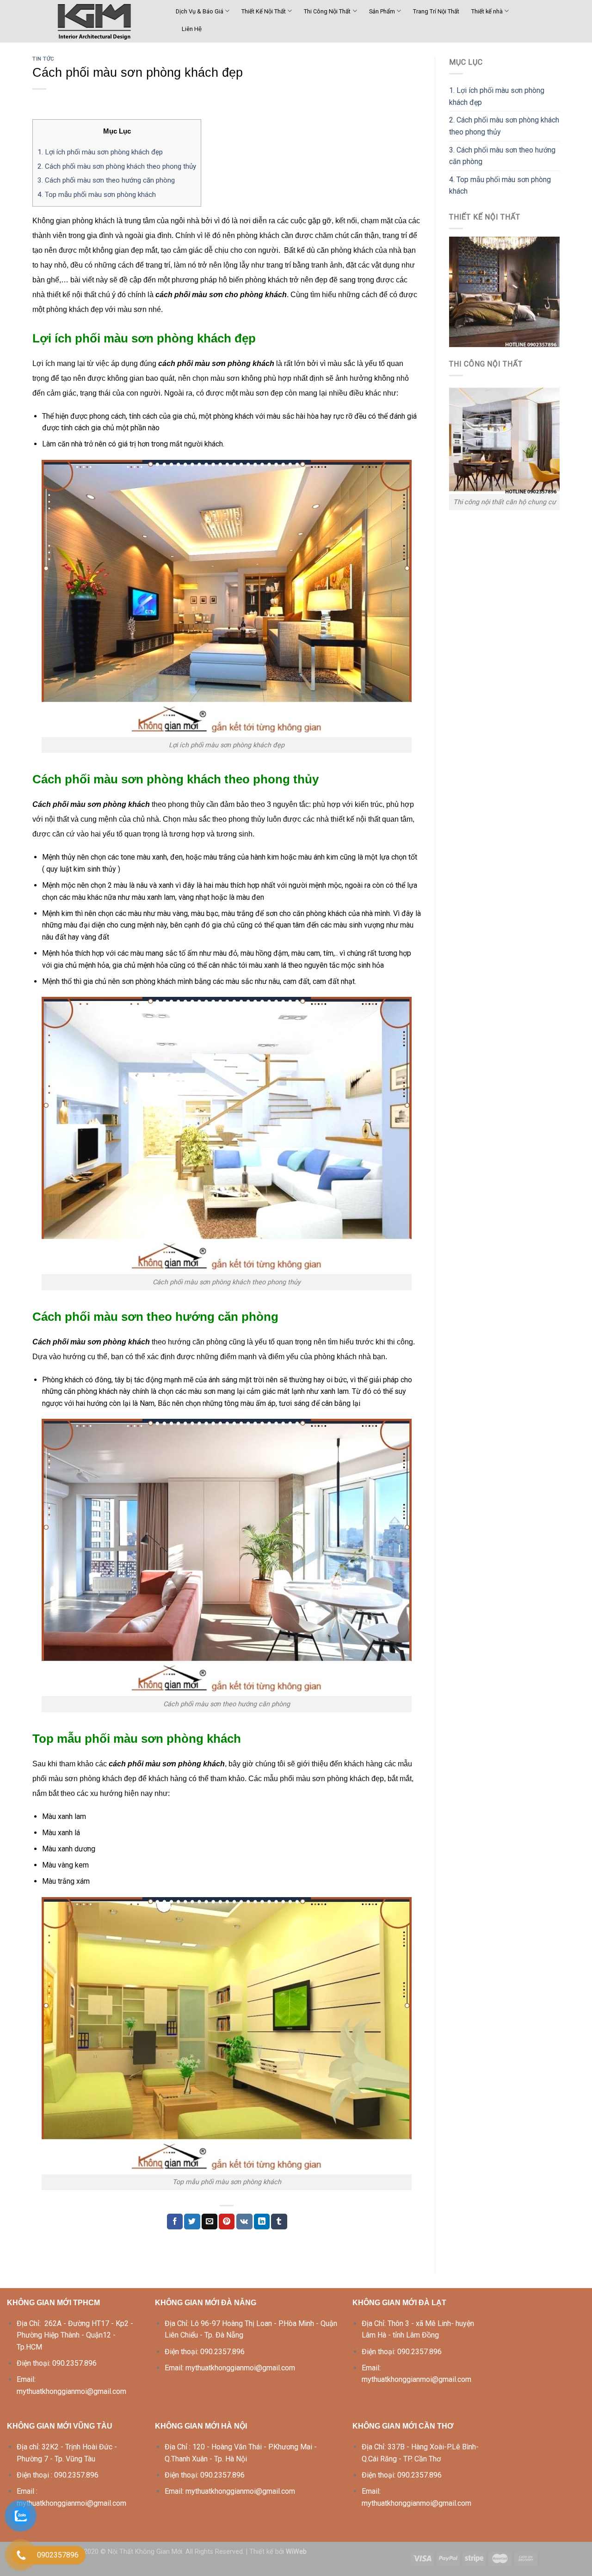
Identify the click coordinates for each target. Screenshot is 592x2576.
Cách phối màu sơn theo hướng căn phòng (106, 180)
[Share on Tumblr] (279, 2222)
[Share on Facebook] (175, 2222)
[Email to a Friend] (210, 2222)
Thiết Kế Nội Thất (264, 11)
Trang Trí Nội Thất (436, 11)
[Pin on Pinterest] (227, 2222)
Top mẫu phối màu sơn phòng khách (97, 195)
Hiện (132, 131)
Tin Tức (43, 59)
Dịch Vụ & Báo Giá (200, 11)
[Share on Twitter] (192, 2222)
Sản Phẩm (382, 11)
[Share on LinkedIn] (262, 2222)
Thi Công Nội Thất (327, 11)
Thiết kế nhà (487, 11)
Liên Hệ (192, 29)
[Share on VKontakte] (244, 2222)
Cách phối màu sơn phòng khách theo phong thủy (117, 166)
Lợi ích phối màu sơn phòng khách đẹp (100, 152)
